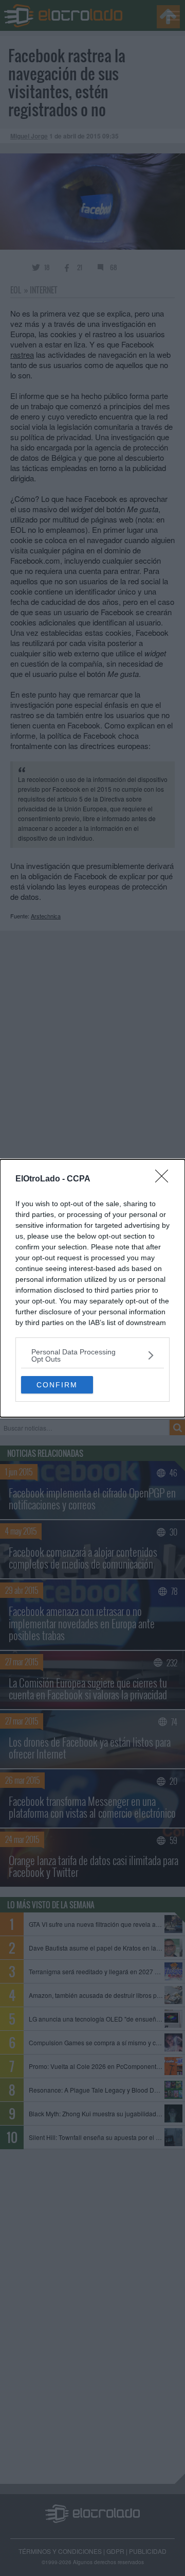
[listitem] (92, 1355)
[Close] (165, 1179)
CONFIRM (57, 1385)
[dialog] (92, 1288)
